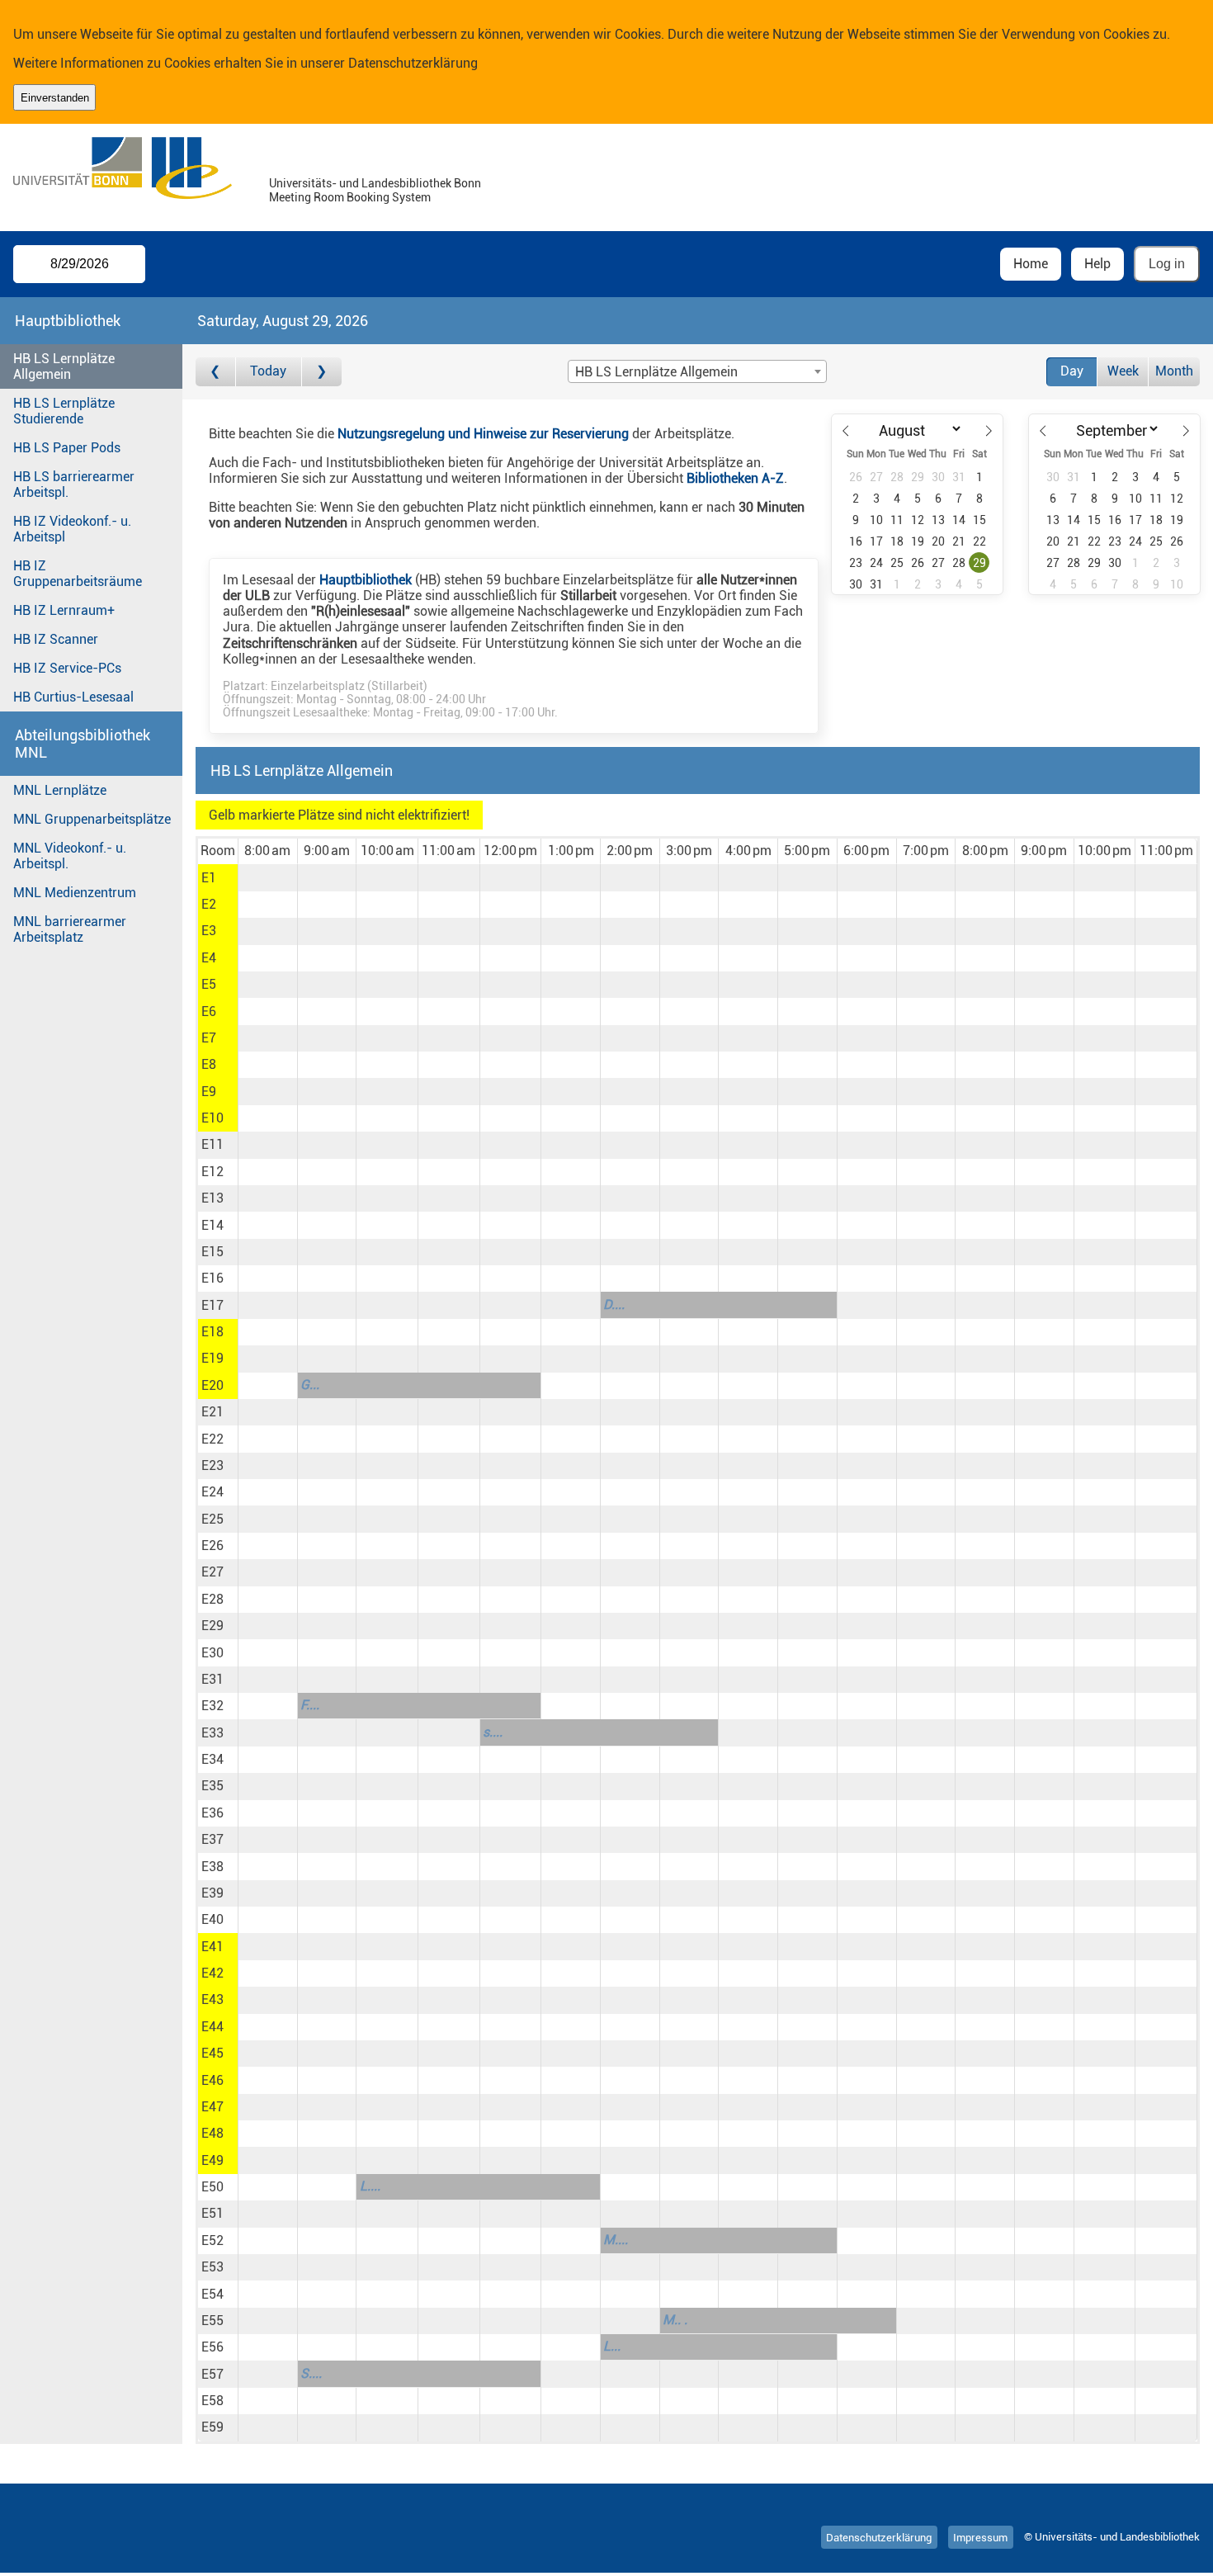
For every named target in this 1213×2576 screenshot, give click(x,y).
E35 (212, 1786)
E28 (212, 1599)
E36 (212, 1813)
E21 (212, 1412)
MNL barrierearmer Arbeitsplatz (70, 929)
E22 (212, 1439)
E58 (212, 2401)
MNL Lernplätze (60, 790)
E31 (212, 1679)
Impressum (980, 2537)
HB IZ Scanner (56, 639)
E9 (209, 1092)
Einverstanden (55, 98)
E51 (212, 2213)
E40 (212, 1919)
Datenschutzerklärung (413, 63)
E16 (212, 1278)
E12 (212, 1172)
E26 (212, 1546)
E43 (212, 1999)
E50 (212, 2187)
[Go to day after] (322, 372)
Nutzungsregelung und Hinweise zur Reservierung (483, 434)
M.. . (675, 2320)
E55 (212, 2321)
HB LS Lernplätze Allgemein (64, 366)
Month (1174, 371)
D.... (614, 1305)
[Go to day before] (216, 372)
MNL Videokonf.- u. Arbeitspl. (70, 856)
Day (1072, 371)
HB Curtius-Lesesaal (73, 697)
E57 (212, 2374)
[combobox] (697, 371)
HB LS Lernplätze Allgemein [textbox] (656, 372)
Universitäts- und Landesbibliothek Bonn (375, 184)
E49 (212, 2160)
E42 (212, 1973)
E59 (212, 2427)
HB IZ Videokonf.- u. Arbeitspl (72, 529)
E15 (212, 1252)
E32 (212, 1706)
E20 (212, 1385)
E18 (212, 1332)
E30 (212, 1653)
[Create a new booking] (268, 877)
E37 (212, 1839)
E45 (212, 2053)
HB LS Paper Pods (67, 448)
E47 (212, 2107)
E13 (212, 1198)
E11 (212, 1144)
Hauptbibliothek (366, 580)
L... (612, 2346)
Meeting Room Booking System (350, 198)
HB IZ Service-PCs (67, 668)
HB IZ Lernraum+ (64, 610)
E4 (209, 958)
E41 (212, 1947)
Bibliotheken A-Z (735, 478)
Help (1097, 264)
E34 (212, 1759)
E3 (209, 931)
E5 (209, 984)
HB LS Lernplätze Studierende (64, 411)
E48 (212, 2133)
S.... (311, 2373)
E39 (212, 1893)
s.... (493, 1732)
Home (1031, 264)
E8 (209, 1064)
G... (310, 1385)
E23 (212, 1465)
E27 (212, 1572)
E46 (212, 2080)
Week (1123, 371)
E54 (212, 2294)
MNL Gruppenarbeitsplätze (92, 819)
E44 (212, 2027)
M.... (616, 2240)
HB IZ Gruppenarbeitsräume (78, 574)
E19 (212, 1358)
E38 (212, 1867)
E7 (209, 1038)
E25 (212, 1519)
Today (268, 371)
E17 (212, 1305)
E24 (212, 1492)
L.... (370, 2186)
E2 (209, 904)
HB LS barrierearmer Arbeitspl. (74, 484)
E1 (209, 878)
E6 (209, 1011)
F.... (310, 1705)
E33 (212, 1733)
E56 (212, 2347)
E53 (212, 2267)
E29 (212, 1626)
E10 (212, 1118)
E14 (212, 1225)
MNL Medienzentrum (75, 893)
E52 (212, 2240)
